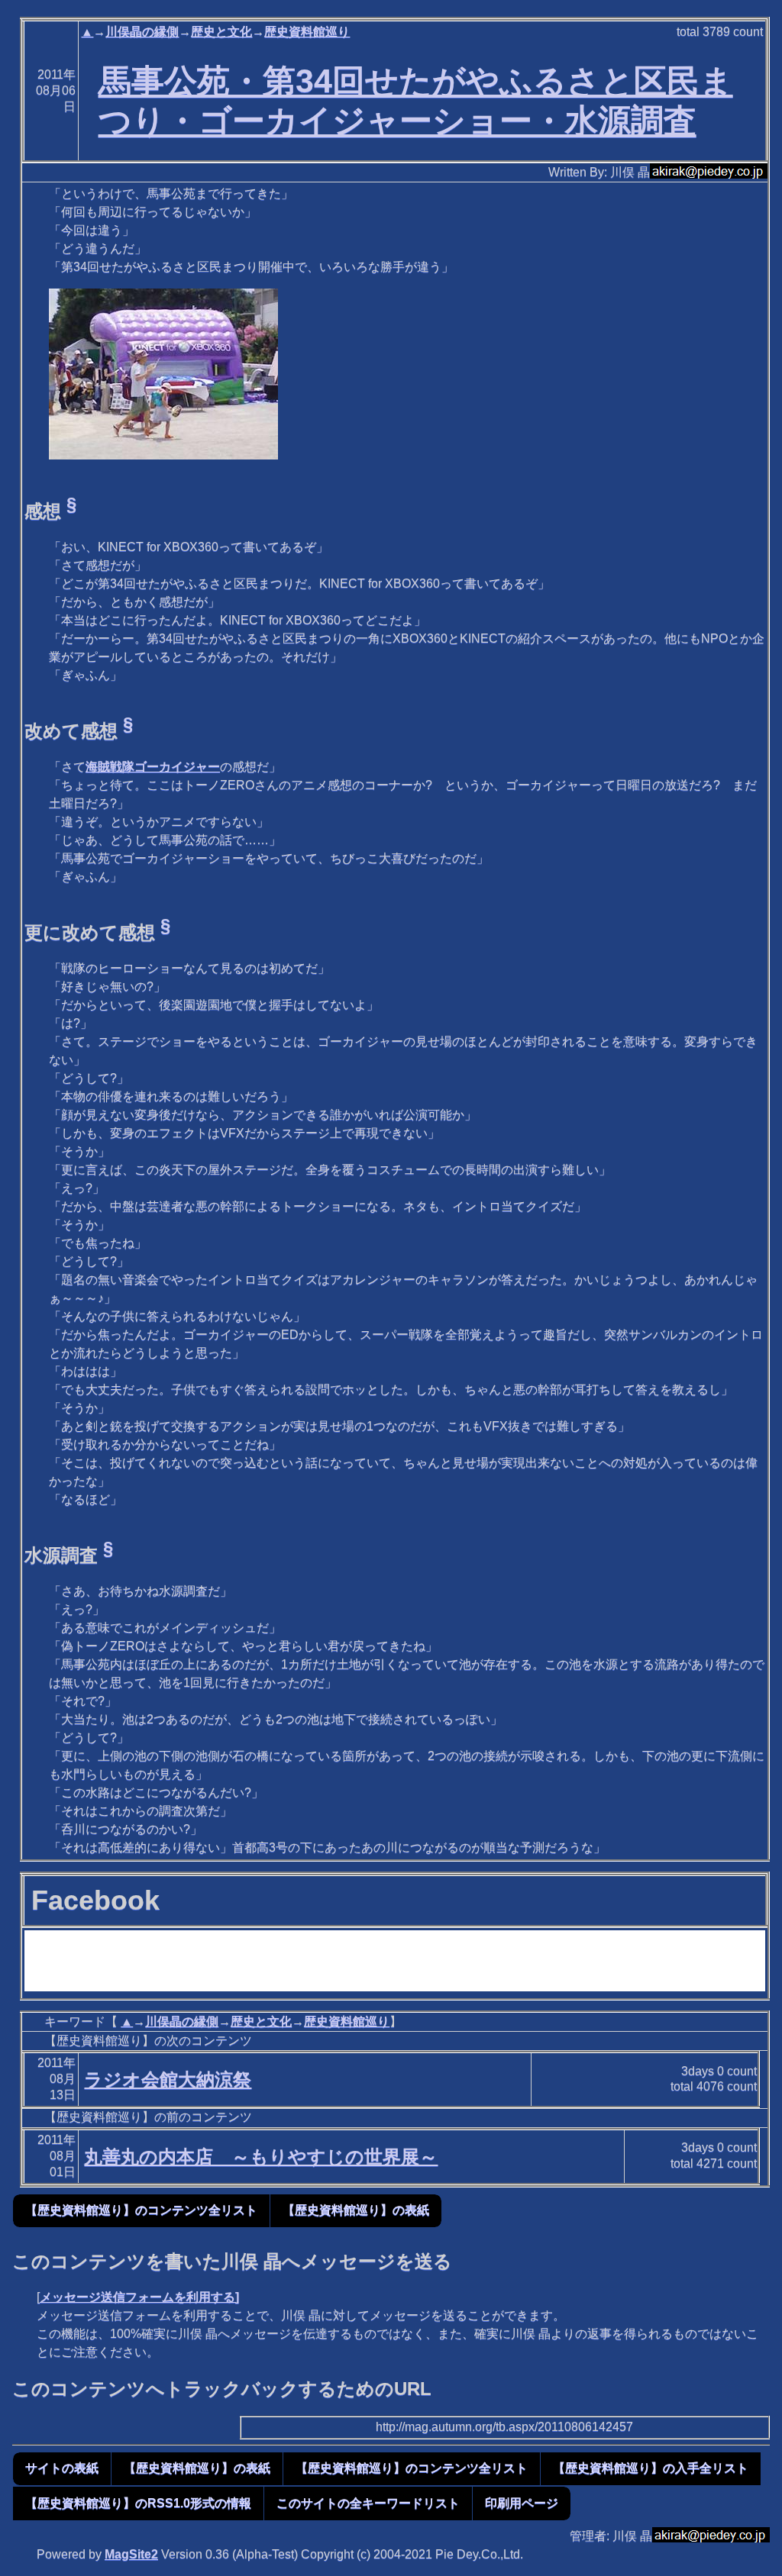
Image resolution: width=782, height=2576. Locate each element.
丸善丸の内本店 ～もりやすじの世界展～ (261, 2157)
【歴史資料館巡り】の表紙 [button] (356, 2210)
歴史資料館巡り (307, 32)
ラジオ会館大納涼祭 (168, 2079)
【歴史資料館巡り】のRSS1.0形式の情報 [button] (138, 2503)
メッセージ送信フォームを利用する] (139, 2297)
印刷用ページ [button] (522, 2503)
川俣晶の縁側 (142, 32)
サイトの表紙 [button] (62, 2468)
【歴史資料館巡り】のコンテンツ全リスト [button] (141, 2210)
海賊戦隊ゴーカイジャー (153, 767)
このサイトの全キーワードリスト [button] (368, 2503)
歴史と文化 (221, 32)
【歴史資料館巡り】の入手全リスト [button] (651, 2468)
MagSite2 (131, 2554)
